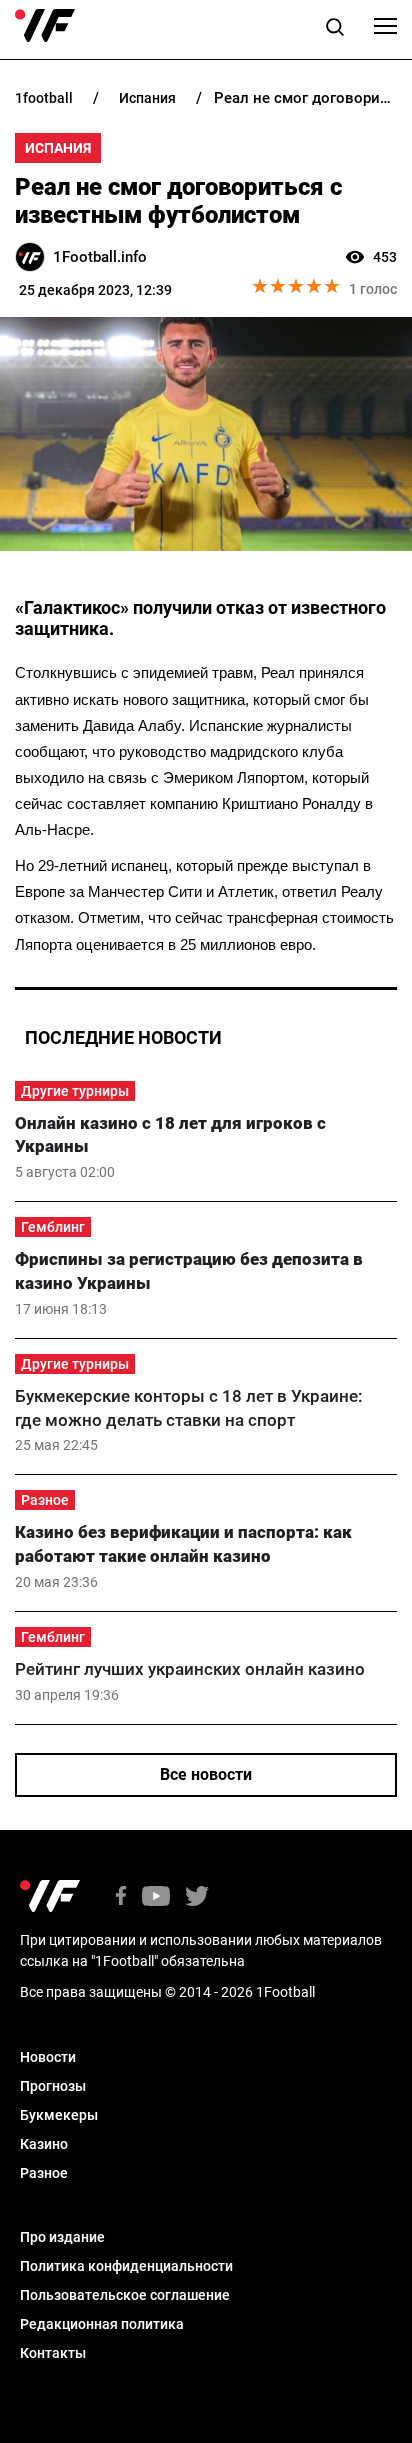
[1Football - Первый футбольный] (45, 26)
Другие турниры (75, 1091)
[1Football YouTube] (156, 1897)
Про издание (62, 2237)
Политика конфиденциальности (126, 2266)
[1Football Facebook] (121, 1897)
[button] (335, 30)
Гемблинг (53, 1227)
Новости (48, 2057)
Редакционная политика (102, 2324)
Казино (44, 2144)
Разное (45, 1500)
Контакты (53, 2353)
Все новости (206, 1774)
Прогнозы (53, 2086)
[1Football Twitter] (197, 1897)
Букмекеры (59, 2115)
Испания (58, 148)
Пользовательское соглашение (125, 2295)
